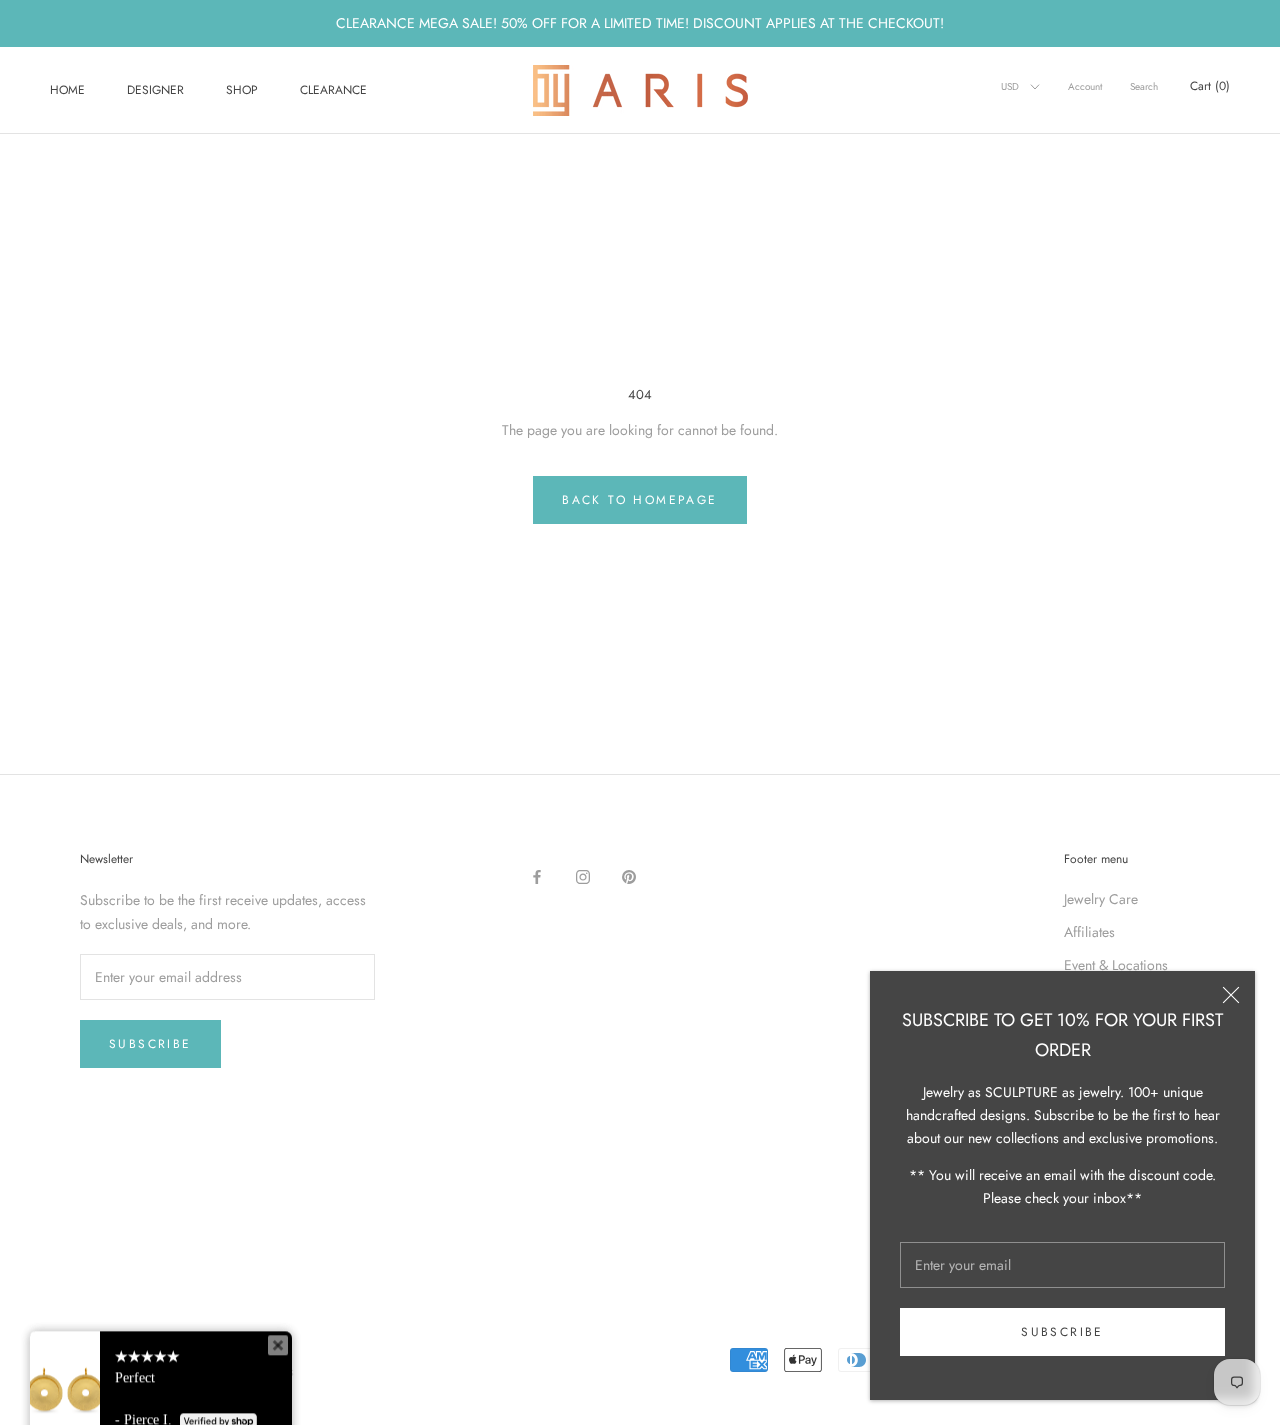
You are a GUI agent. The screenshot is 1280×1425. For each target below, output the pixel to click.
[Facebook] (537, 877)
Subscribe (1062, 1332)
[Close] (1231, 995)
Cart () (1210, 86)
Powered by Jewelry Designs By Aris (187, 1371)
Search (1144, 86)
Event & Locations (1116, 965)
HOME (67, 90)
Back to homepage (639, 500)
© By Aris (102, 1346)
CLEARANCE (333, 90)
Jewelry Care (1101, 899)
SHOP (242, 90)
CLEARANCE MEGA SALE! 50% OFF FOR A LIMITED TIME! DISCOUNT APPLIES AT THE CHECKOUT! (640, 23)
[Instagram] (583, 877)
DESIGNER (155, 90)
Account (1085, 86)
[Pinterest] (629, 877)
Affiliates (1089, 932)
